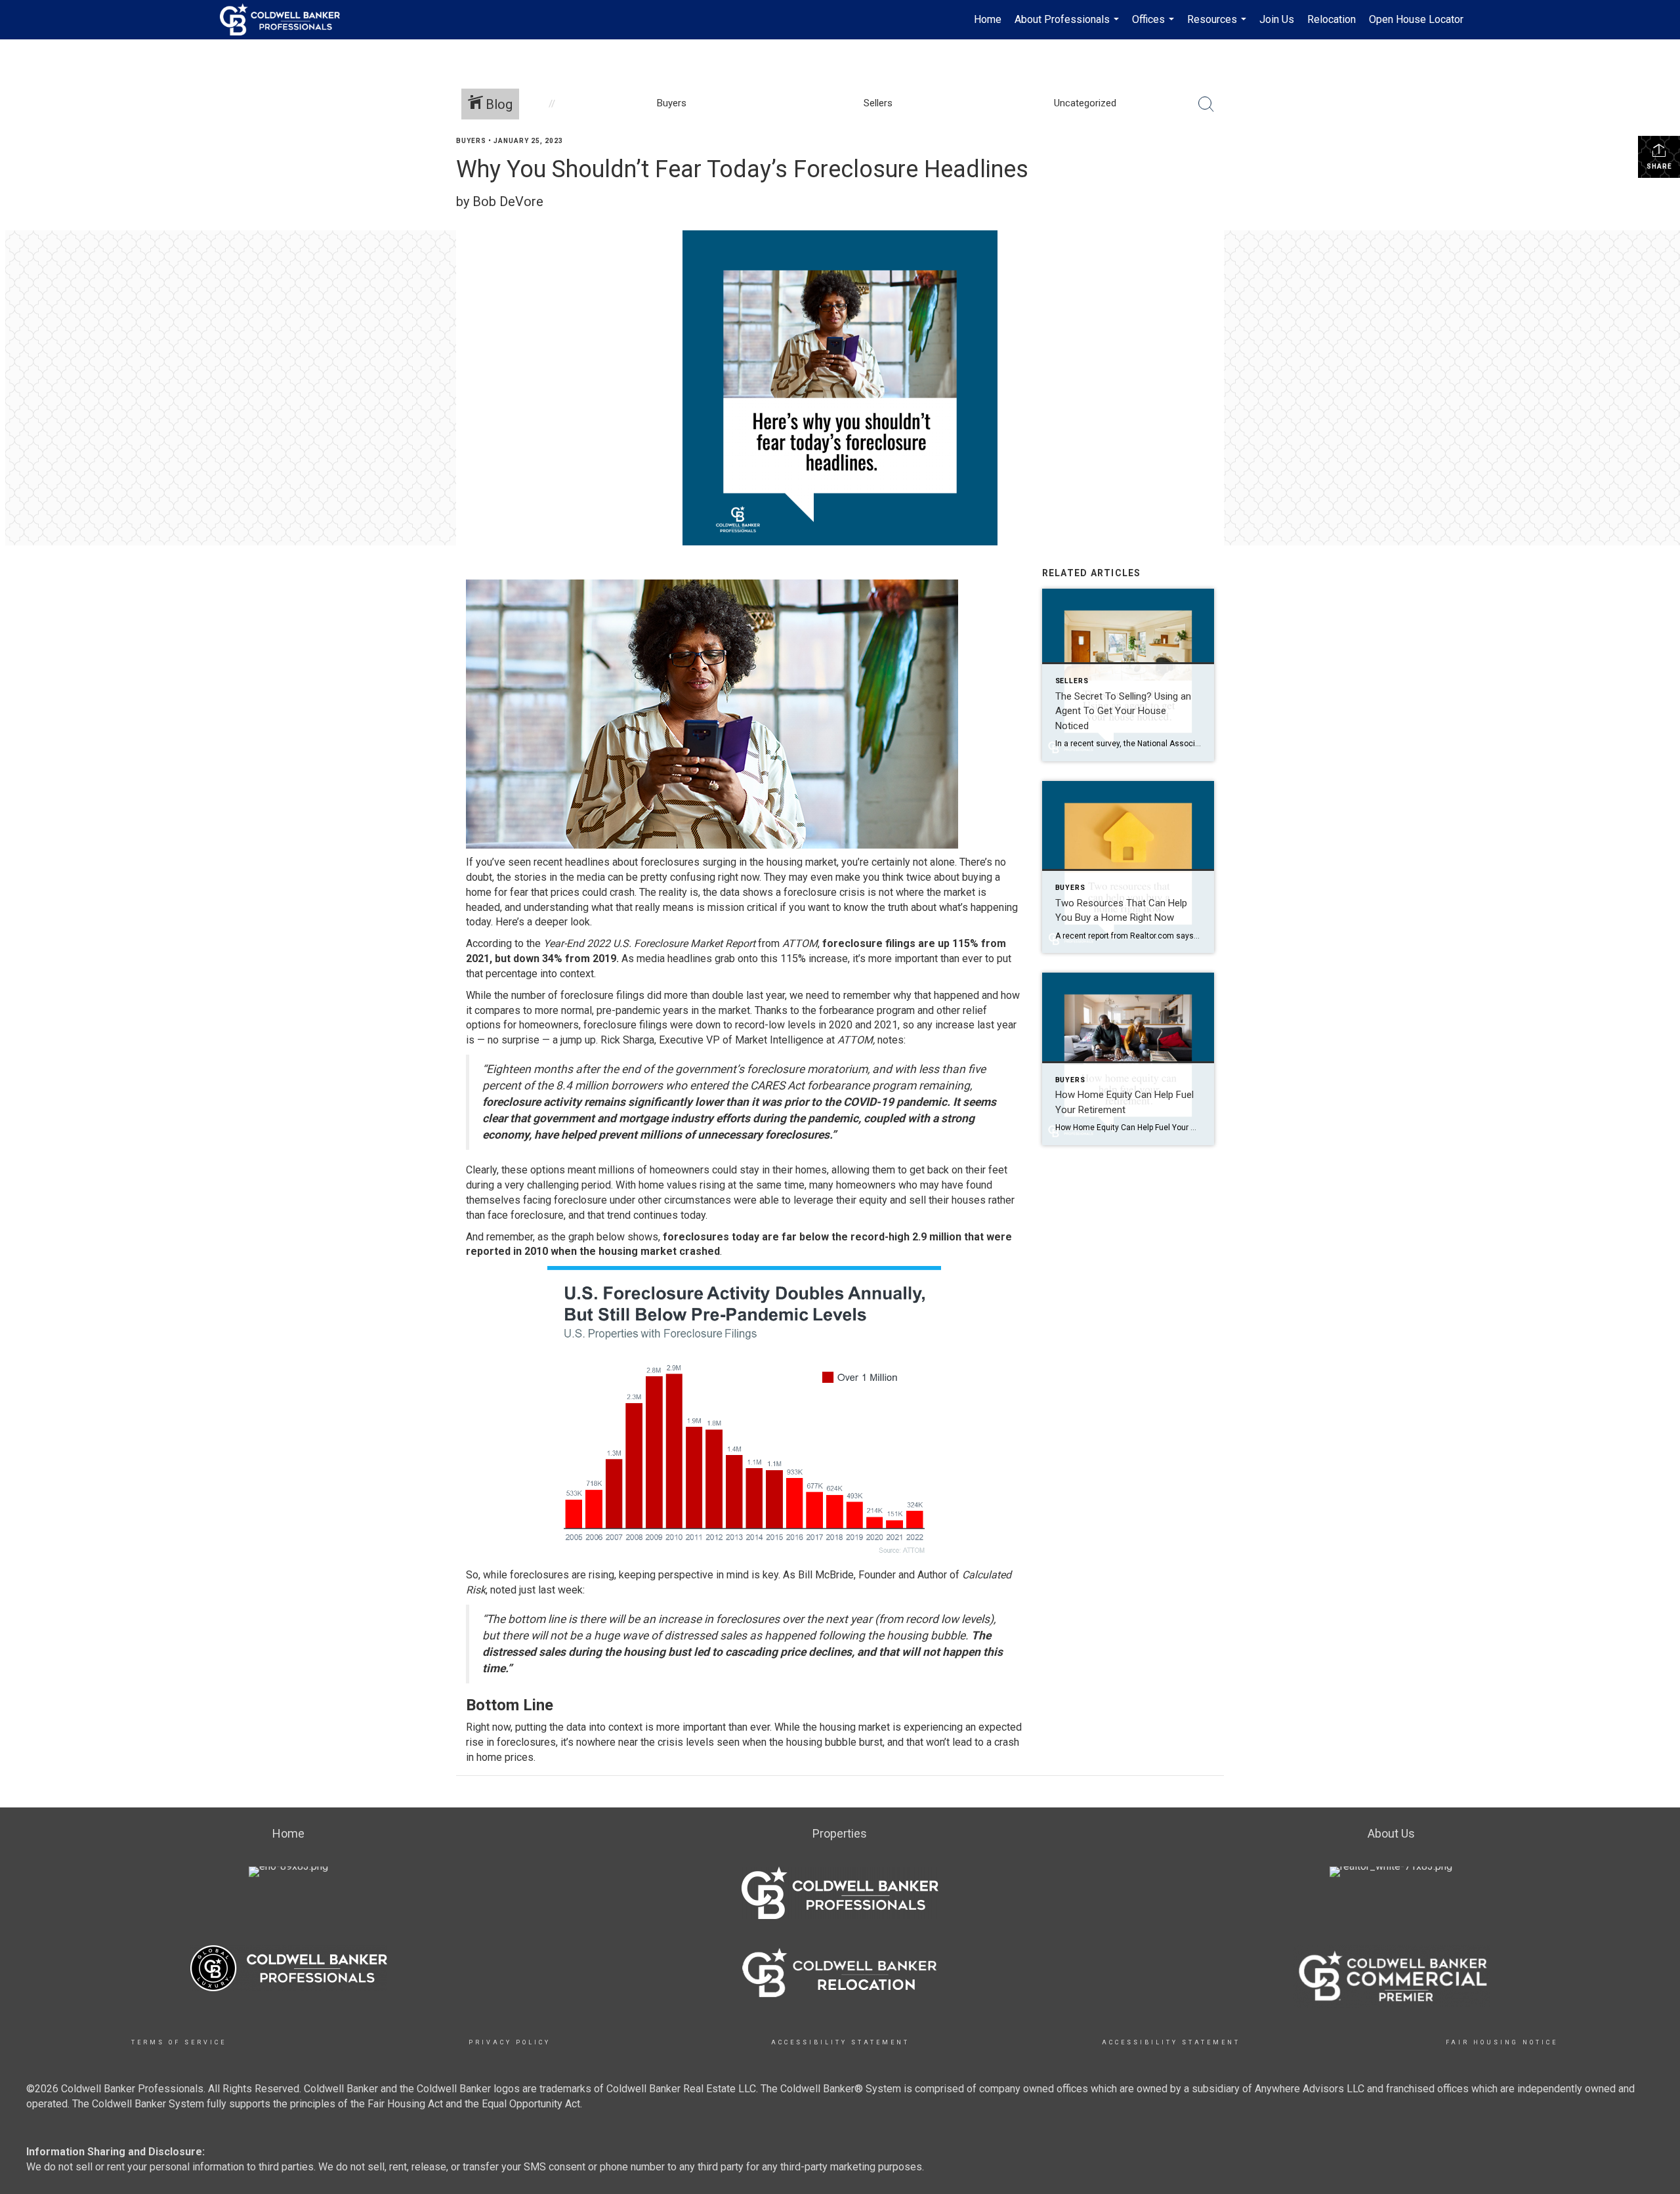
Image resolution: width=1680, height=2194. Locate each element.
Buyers (471, 141)
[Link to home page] (286, 20)
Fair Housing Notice (1502, 2042)
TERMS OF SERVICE (179, 2042)
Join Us (1277, 19)
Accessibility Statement (840, 2042)
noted (503, 1590)
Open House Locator (1416, 19)
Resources (1218, 26)
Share (1659, 166)
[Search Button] (1206, 104)
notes (891, 1040)
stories (530, 877)
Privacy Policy (510, 2042)
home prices (505, 1757)
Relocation (1332, 19)
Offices (1155, 26)
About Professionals (1068, 26)
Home (988, 19)
